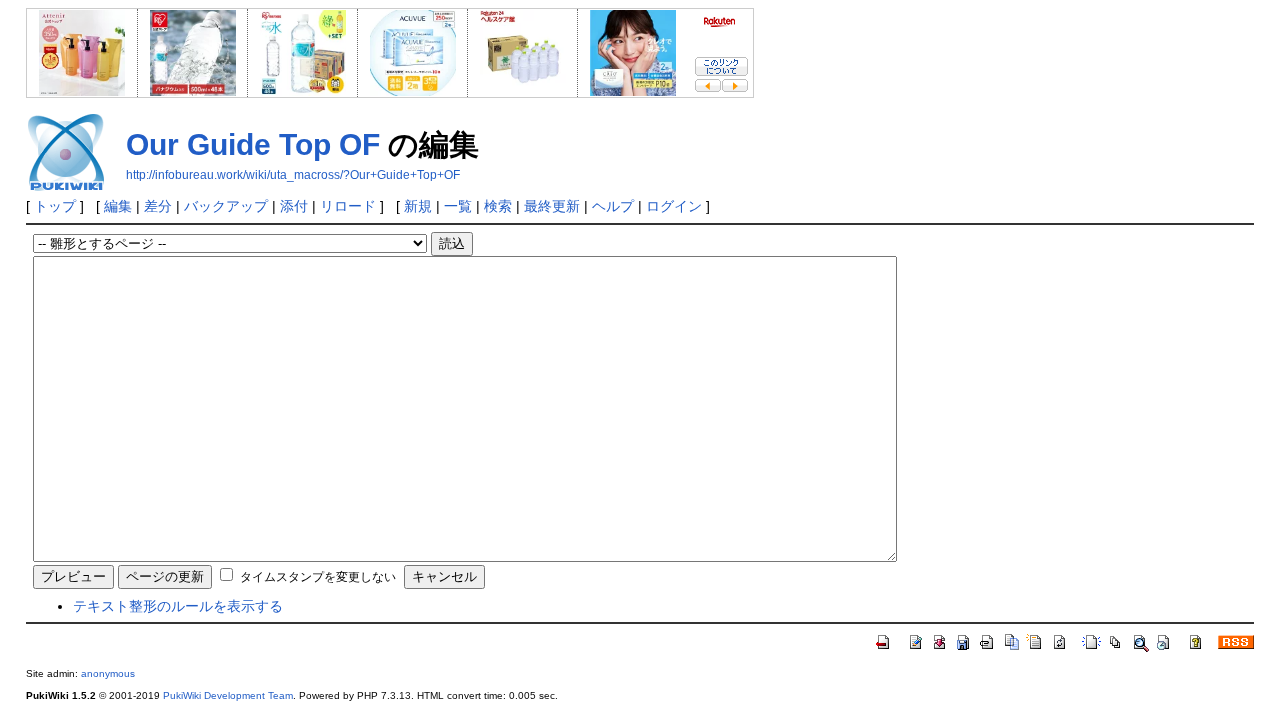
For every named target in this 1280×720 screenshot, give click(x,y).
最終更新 (552, 206)
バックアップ (226, 206)
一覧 (458, 206)
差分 (158, 206)
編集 (118, 206)
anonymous (108, 673)
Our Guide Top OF (253, 144)
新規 (418, 206)
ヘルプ (613, 206)
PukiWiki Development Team (228, 695)
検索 (498, 206)
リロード (348, 206)
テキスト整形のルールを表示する (178, 606)
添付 (294, 206)
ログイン (674, 206)
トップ (55, 206)
